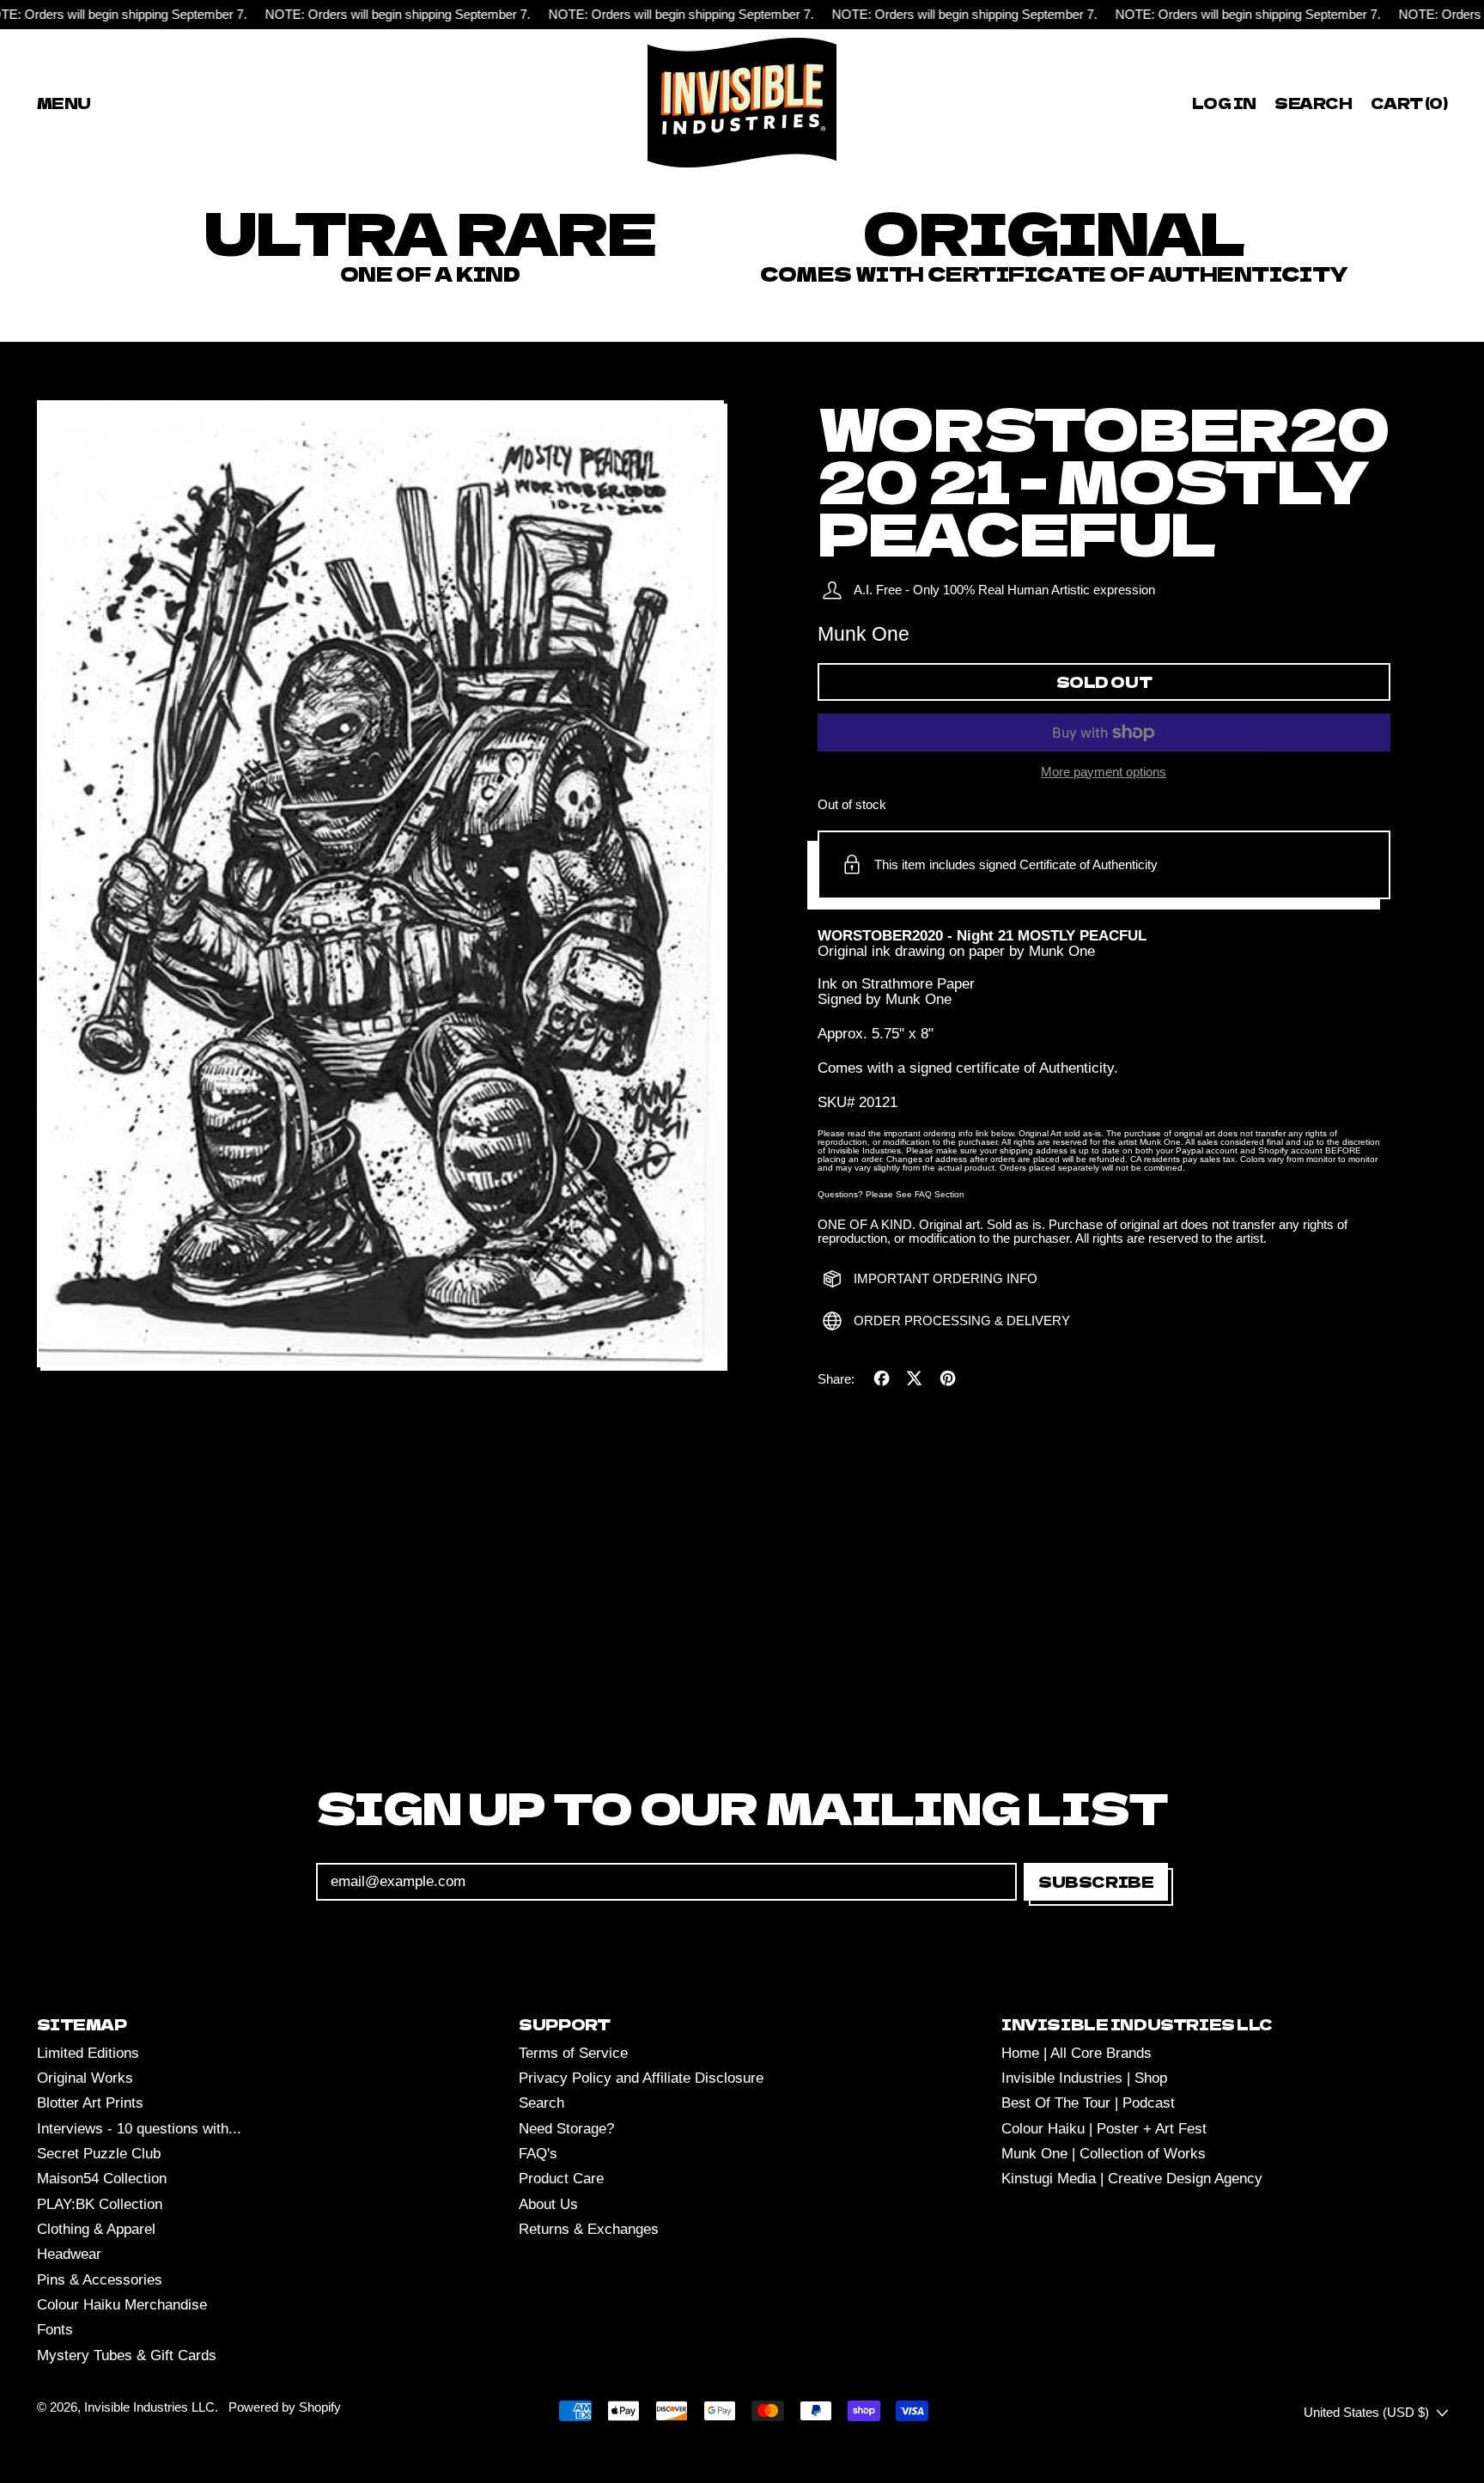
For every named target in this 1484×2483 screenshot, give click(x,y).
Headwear (69, 2254)
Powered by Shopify (285, 2407)
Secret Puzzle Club (99, 2154)
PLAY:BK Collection (100, 2204)
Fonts (55, 2330)
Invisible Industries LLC (149, 2407)
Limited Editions (88, 2053)
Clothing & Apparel (96, 2229)
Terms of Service (573, 2053)
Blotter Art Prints (90, 2103)
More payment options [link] (1104, 772)
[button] (1314, 103)
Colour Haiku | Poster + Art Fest (1104, 2129)
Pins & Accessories (100, 2280)
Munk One (864, 634)
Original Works (85, 2078)
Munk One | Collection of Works (1104, 2154)
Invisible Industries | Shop (1084, 2078)
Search (541, 2103)
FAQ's (538, 2154)
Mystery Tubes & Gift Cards (127, 2355)
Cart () (1408, 106)
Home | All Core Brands (1077, 2053)
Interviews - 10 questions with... (139, 2129)
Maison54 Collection (102, 2179)
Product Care (561, 2179)
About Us (548, 2204)
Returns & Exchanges (589, 2229)
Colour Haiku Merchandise (122, 2305)
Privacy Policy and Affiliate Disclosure (641, 2078)
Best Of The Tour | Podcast (1088, 2103)
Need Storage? (566, 2129)
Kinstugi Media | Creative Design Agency (1132, 2179)
